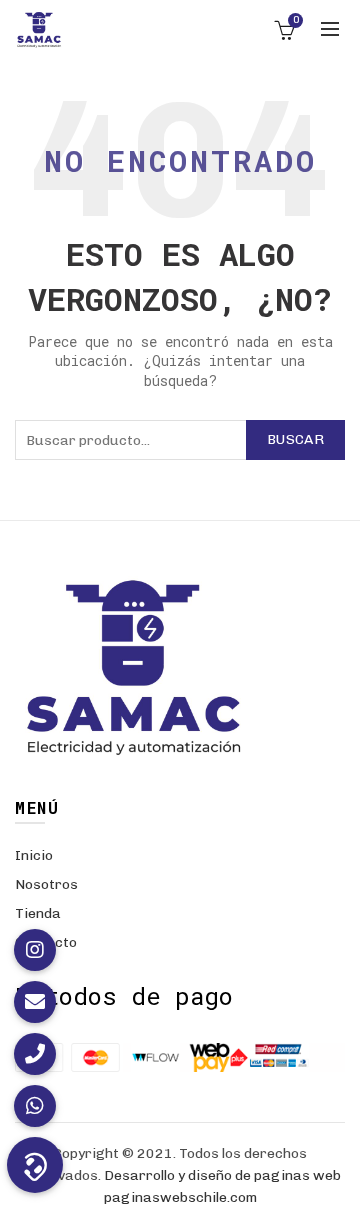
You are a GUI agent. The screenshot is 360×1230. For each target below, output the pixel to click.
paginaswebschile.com (180, 1197)
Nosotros (46, 884)
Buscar (295, 439)
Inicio (34, 855)
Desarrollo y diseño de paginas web (222, 1175)
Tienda (38, 913)
